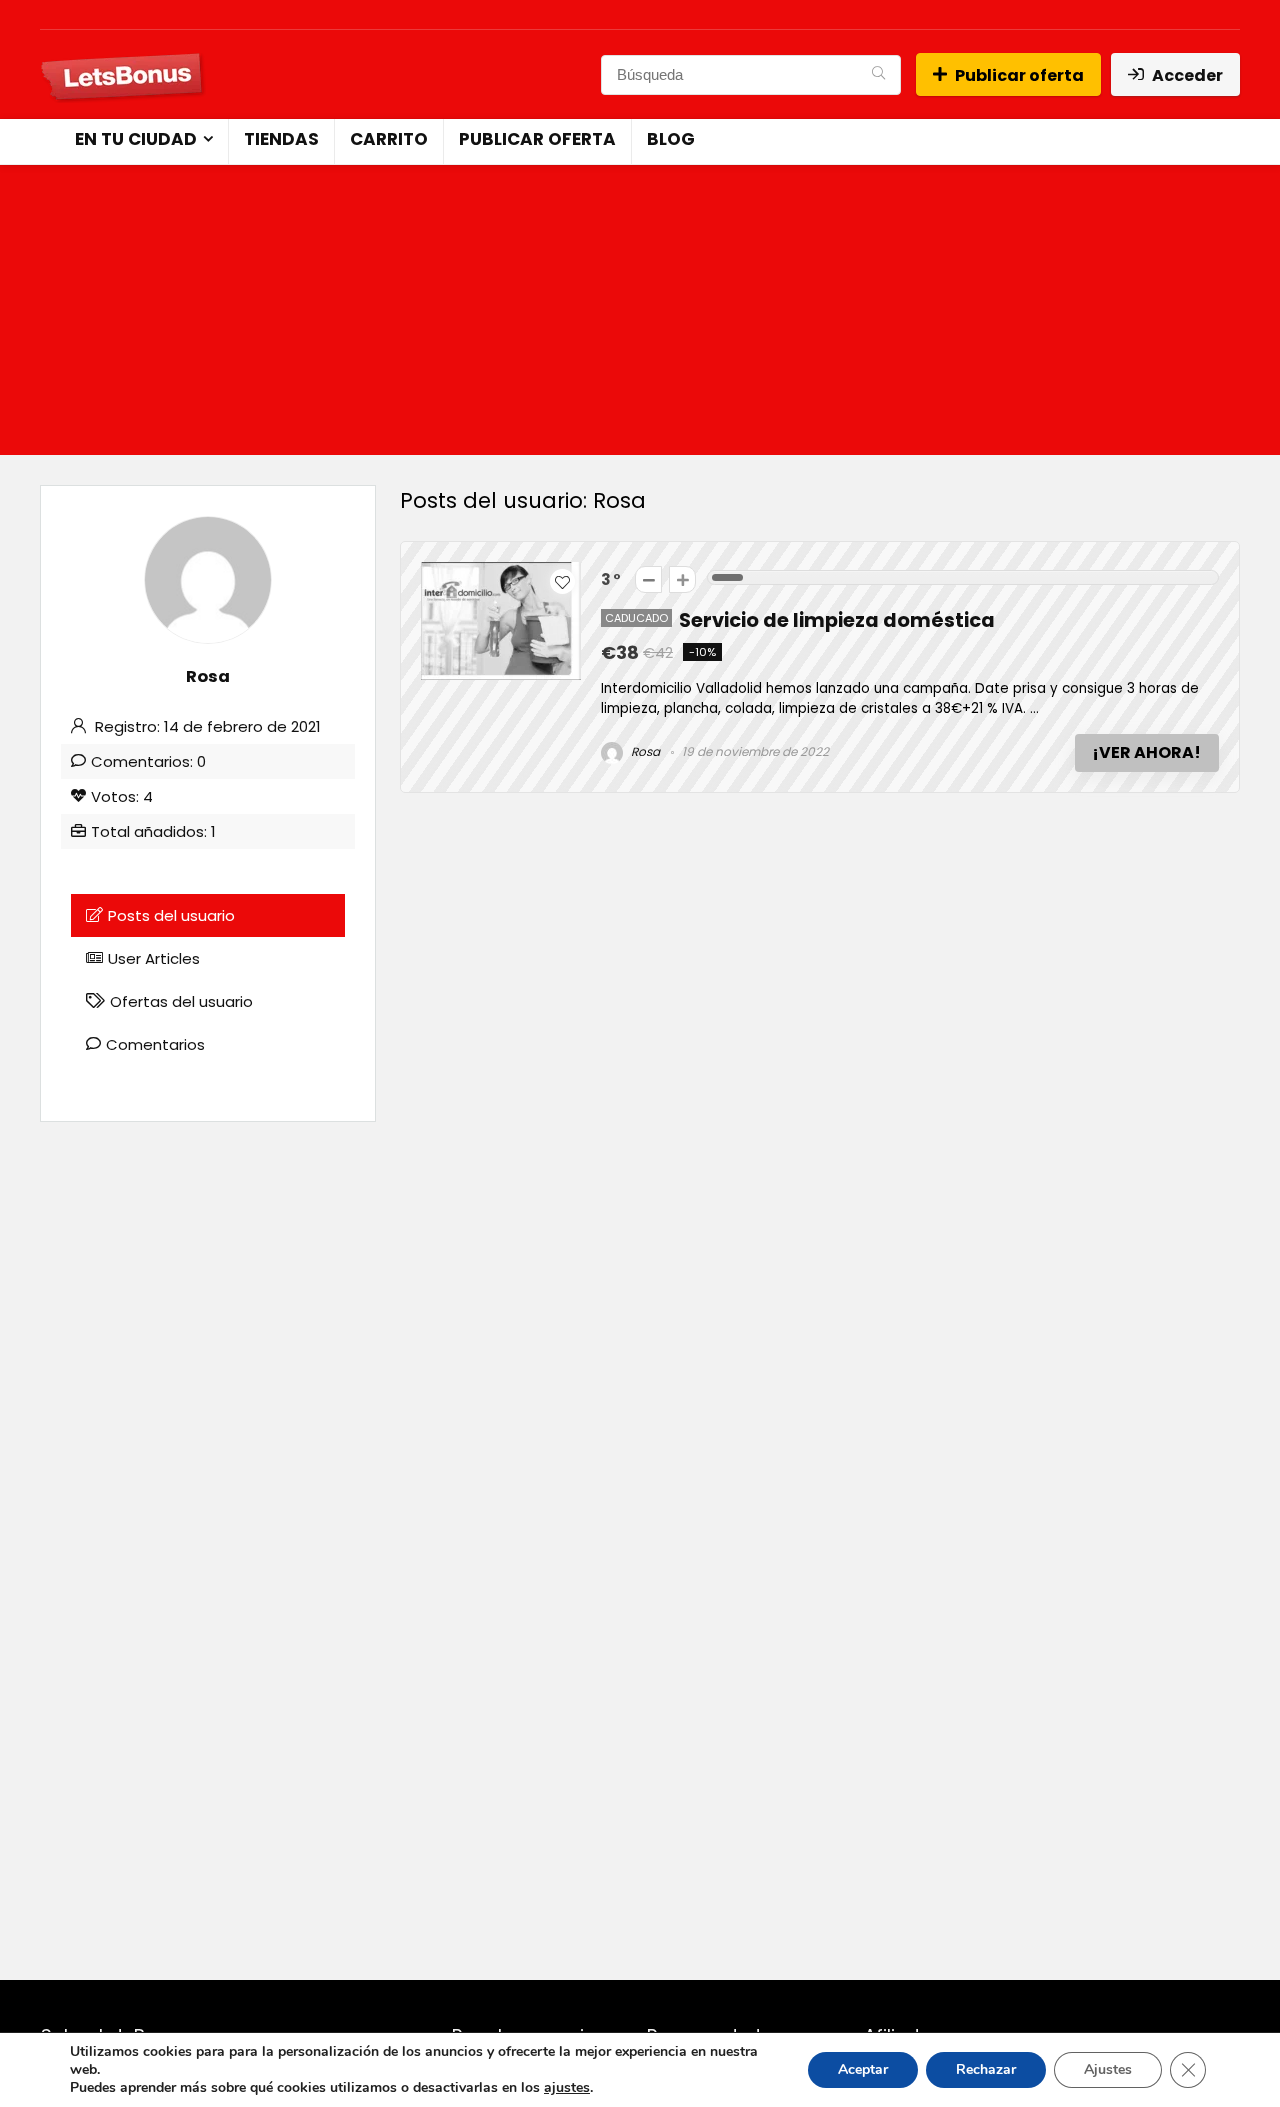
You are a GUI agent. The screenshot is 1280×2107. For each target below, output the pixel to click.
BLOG (671, 139)
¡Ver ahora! (1146, 752)
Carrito (389, 139)
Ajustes (1108, 2069)
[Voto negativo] (648, 579)
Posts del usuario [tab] (171, 915)
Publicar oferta (1019, 75)
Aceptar (863, 2069)
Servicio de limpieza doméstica (837, 620)
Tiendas (281, 139)
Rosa (644, 751)
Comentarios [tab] (155, 1044)
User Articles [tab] (154, 958)
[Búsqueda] (878, 75)
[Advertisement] (640, 315)
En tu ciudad (136, 139)
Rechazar (986, 2069)
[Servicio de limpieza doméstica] (501, 573)
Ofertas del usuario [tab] (181, 1001)
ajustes (567, 2088)
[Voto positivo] (682, 579)
